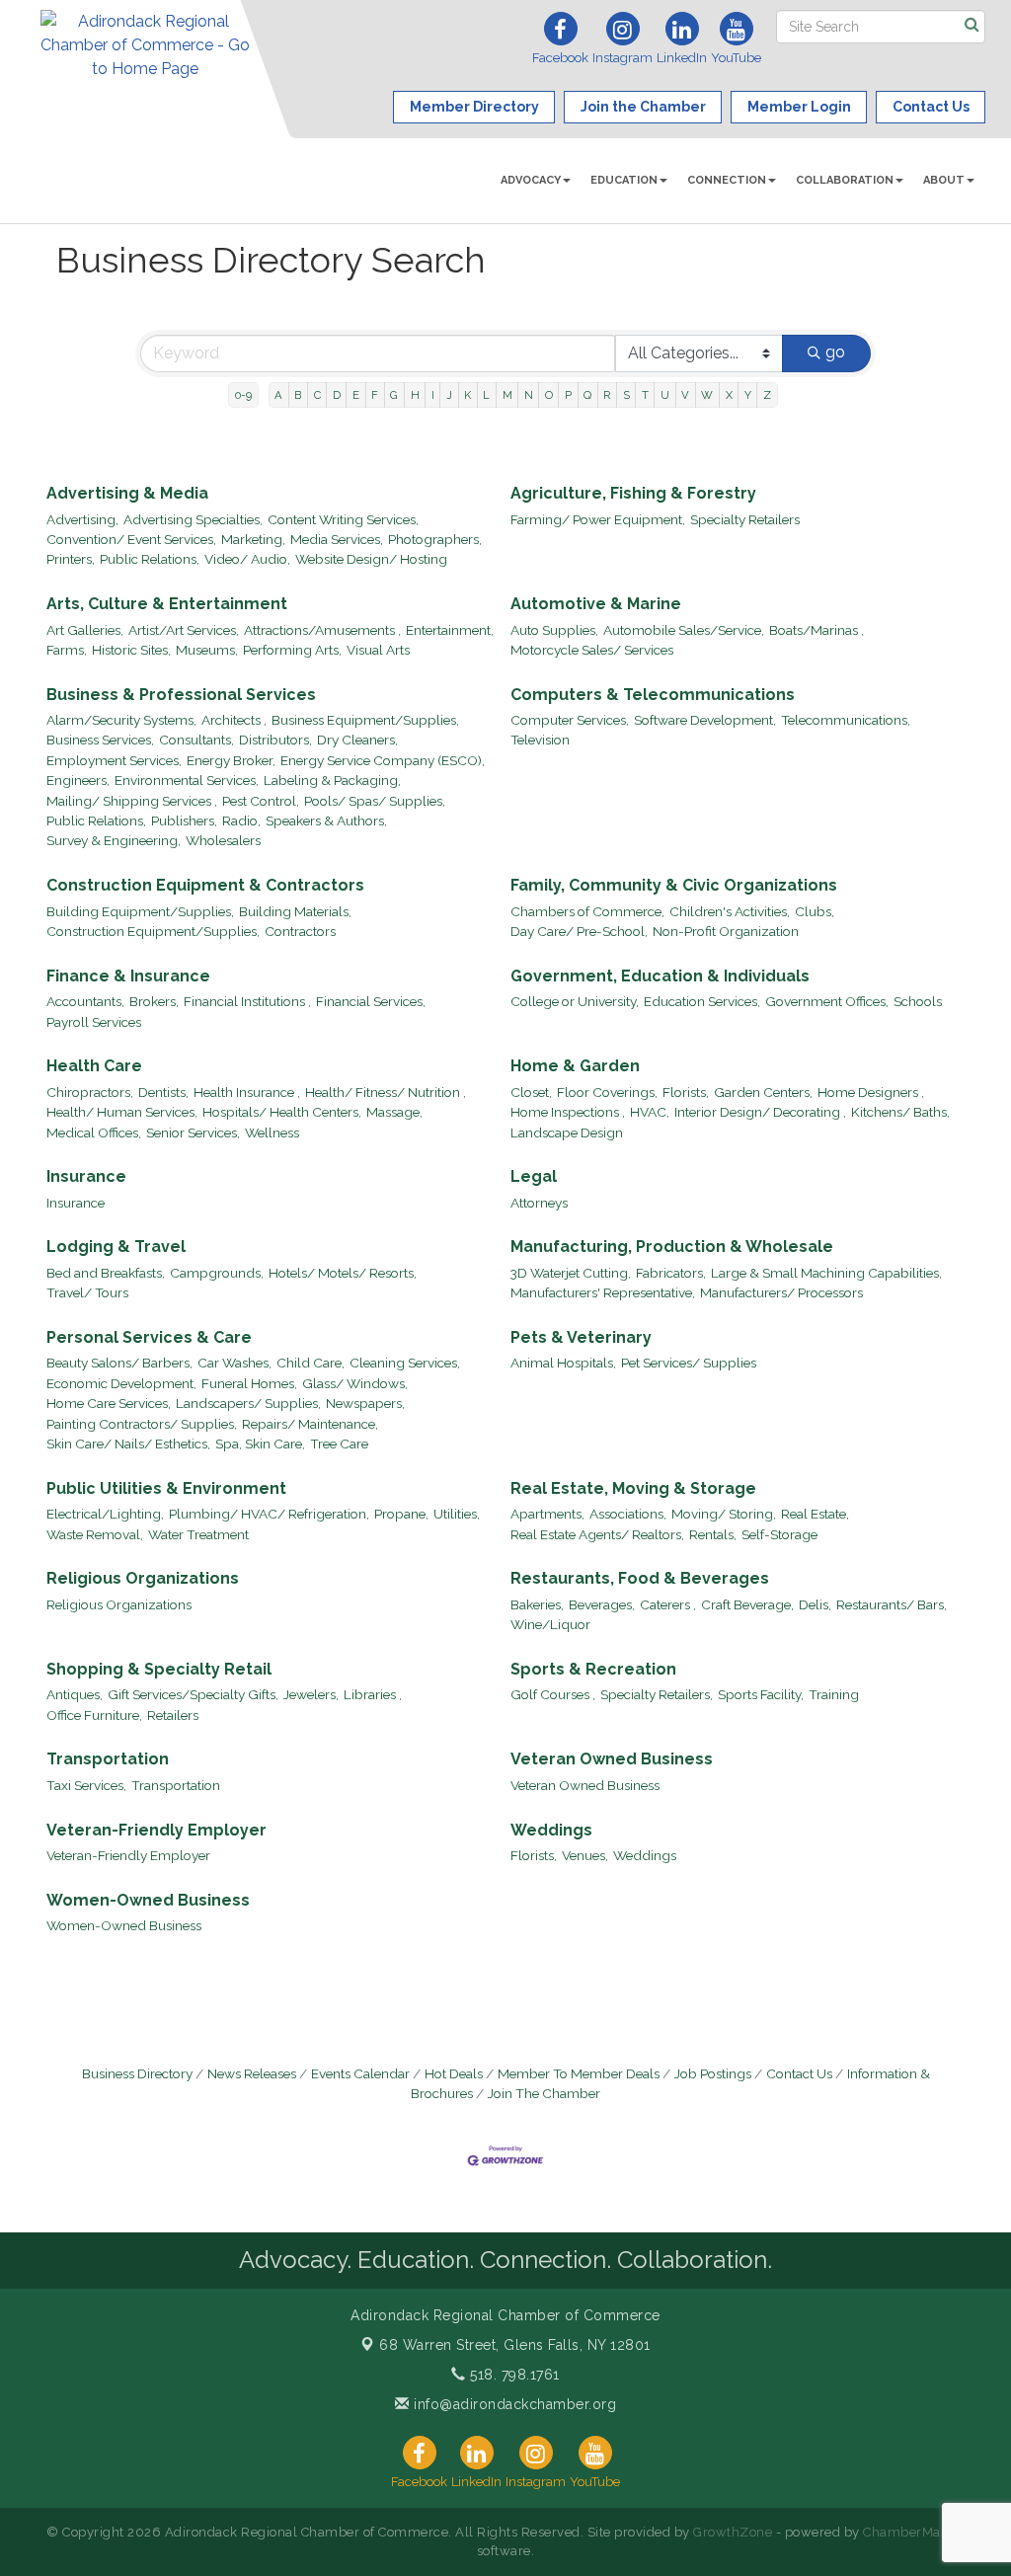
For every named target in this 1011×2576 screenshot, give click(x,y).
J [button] (449, 395)
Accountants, (85, 1001)
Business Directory (137, 2073)
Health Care (94, 1066)
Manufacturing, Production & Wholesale (672, 1247)
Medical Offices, (94, 1132)
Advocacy (531, 180)
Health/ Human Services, (122, 1112)
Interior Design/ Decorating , (760, 1112)
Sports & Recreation (593, 1669)
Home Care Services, (109, 1403)
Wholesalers (223, 840)
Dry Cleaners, (357, 740)
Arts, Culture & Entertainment (167, 604)
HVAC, (650, 1112)
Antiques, (75, 1694)
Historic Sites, (131, 650)
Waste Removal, (95, 1534)
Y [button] (748, 395)
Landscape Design (567, 1132)
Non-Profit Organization (726, 931)
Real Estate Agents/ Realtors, (597, 1534)
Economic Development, (121, 1383)
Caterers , (668, 1604)
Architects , (234, 720)
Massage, (394, 1112)
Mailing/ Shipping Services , (132, 801)
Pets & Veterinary (581, 1337)
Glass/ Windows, (355, 1383)
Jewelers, (311, 1694)
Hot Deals (454, 2073)
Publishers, (184, 820)
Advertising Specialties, (193, 519)
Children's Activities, (730, 911)
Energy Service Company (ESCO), (383, 760)
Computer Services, (570, 720)
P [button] (568, 395)
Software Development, (705, 720)
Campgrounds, (217, 1273)
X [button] (729, 395)
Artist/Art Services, (184, 630)
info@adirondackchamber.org (513, 2404)
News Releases (252, 2073)
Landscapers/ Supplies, (248, 1403)
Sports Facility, (761, 1694)
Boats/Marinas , (817, 630)
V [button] (685, 395)
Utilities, (457, 1514)
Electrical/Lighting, (105, 1514)
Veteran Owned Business (612, 1759)
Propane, (401, 1514)
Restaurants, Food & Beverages (640, 1578)
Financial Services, (371, 1001)
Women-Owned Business (148, 1900)
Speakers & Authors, (326, 820)
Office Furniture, (94, 1715)
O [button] (549, 395)
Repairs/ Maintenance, (310, 1424)
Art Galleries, (85, 630)
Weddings (551, 1830)
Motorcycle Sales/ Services (592, 650)
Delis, (815, 1604)
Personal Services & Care (149, 1337)
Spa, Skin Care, (260, 1444)
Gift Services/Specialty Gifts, (193, 1694)
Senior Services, (193, 1132)
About (944, 180)
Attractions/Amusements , (322, 630)
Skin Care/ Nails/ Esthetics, (128, 1444)
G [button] (394, 395)
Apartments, (547, 1514)
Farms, (67, 650)
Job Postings (713, 2073)
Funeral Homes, (249, 1383)
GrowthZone (733, 2532)
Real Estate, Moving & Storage (633, 1488)
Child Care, (311, 1363)
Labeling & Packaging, (332, 780)
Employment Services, (114, 760)
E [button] (356, 395)
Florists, (686, 1092)
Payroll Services (94, 1022)
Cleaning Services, (405, 1363)
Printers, (71, 559)
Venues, (585, 1855)
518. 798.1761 (513, 2375)
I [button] (433, 395)
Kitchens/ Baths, (900, 1112)
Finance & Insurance (128, 976)
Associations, (628, 1514)
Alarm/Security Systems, (121, 720)
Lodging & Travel (116, 1247)
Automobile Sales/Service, (684, 630)
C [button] (317, 395)
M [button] (507, 395)
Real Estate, (815, 1514)
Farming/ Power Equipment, (598, 519)
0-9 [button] (243, 395)
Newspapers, (365, 1403)
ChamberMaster (914, 2532)
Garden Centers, (763, 1092)
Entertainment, (450, 630)
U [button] (665, 395)
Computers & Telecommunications (653, 695)
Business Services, (100, 740)
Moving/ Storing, (724, 1514)
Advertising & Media (127, 493)
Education (624, 180)
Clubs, (815, 911)
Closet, (531, 1092)
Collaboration (845, 180)
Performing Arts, (292, 650)
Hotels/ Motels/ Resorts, (343, 1273)
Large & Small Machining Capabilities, (826, 1273)
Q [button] (587, 395)
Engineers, (78, 780)
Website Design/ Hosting (371, 559)
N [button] (529, 395)
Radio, (241, 820)
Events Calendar (360, 2073)
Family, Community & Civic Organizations (674, 885)
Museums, (207, 650)
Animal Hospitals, (563, 1363)
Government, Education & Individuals (660, 976)
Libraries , (373, 1694)
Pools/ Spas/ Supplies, (375, 801)
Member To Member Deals (579, 2073)
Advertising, (82, 519)
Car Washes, (234, 1363)
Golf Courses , (553, 1694)
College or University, (575, 1001)
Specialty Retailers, (657, 1694)
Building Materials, (295, 911)
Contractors (300, 931)
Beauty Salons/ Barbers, (119, 1363)
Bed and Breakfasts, (106, 1273)
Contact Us (799, 2073)
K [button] (467, 395)
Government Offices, (827, 1001)
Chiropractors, (90, 1092)
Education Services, (702, 1001)
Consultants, (196, 740)
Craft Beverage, (747, 1604)
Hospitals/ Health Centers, (282, 1112)
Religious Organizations (143, 1578)
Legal (534, 1176)
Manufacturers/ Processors (781, 1292)
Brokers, (154, 1001)
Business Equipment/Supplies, (365, 720)
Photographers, (435, 539)
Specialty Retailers (745, 519)
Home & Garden (575, 1066)
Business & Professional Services (181, 695)
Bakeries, (537, 1604)
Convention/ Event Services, (131, 539)
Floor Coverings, (607, 1092)
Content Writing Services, (343, 519)
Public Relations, (150, 559)
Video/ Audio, (247, 559)
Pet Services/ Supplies (689, 1363)
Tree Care (339, 1444)
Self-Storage (779, 1534)
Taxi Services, (86, 1785)
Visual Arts (378, 650)
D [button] (337, 395)
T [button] (645, 395)
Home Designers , (871, 1092)
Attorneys (539, 1203)
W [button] (707, 395)
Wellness (272, 1132)
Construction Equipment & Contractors (205, 885)
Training (834, 1694)
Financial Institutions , (247, 1001)
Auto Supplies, (554, 630)
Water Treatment (198, 1534)
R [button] (607, 395)
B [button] (298, 395)
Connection (727, 180)
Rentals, (713, 1534)
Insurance (86, 1176)
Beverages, (602, 1604)
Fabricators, (671, 1273)
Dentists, (163, 1092)
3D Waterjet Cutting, (571, 1273)
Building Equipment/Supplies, (140, 911)
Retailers (173, 1715)
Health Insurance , (247, 1092)
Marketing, (253, 539)
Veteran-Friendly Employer (156, 1830)
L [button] (486, 395)
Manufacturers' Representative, (603, 1292)
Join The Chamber (544, 2093)
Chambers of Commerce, (587, 911)
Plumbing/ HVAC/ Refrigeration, (269, 1514)
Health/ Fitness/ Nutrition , (386, 1092)
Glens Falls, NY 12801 (515, 2345)
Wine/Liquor (550, 1624)
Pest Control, (261, 801)
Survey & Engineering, (114, 840)
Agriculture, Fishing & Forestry (633, 493)
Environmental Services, (187, 780)
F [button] (375, 395)
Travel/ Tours (87, 1292)
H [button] (415, 395)
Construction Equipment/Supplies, (153, 931)
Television (540, 740)
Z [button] (767, 395)
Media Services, (337, 539)
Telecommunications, (846, 720)
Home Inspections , (568, 1112)
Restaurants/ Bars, (892, 1604)
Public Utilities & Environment (166, 1488)
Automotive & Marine (596, 604)
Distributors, (275, 740)
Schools (918, 1001)
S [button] (626, 395)
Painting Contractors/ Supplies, (142, 1424)
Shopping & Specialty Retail (159, 1669)
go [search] (835, 352)
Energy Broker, (231, 760)
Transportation (108, 1759)
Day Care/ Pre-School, (579, 931)
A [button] (278, 395)
